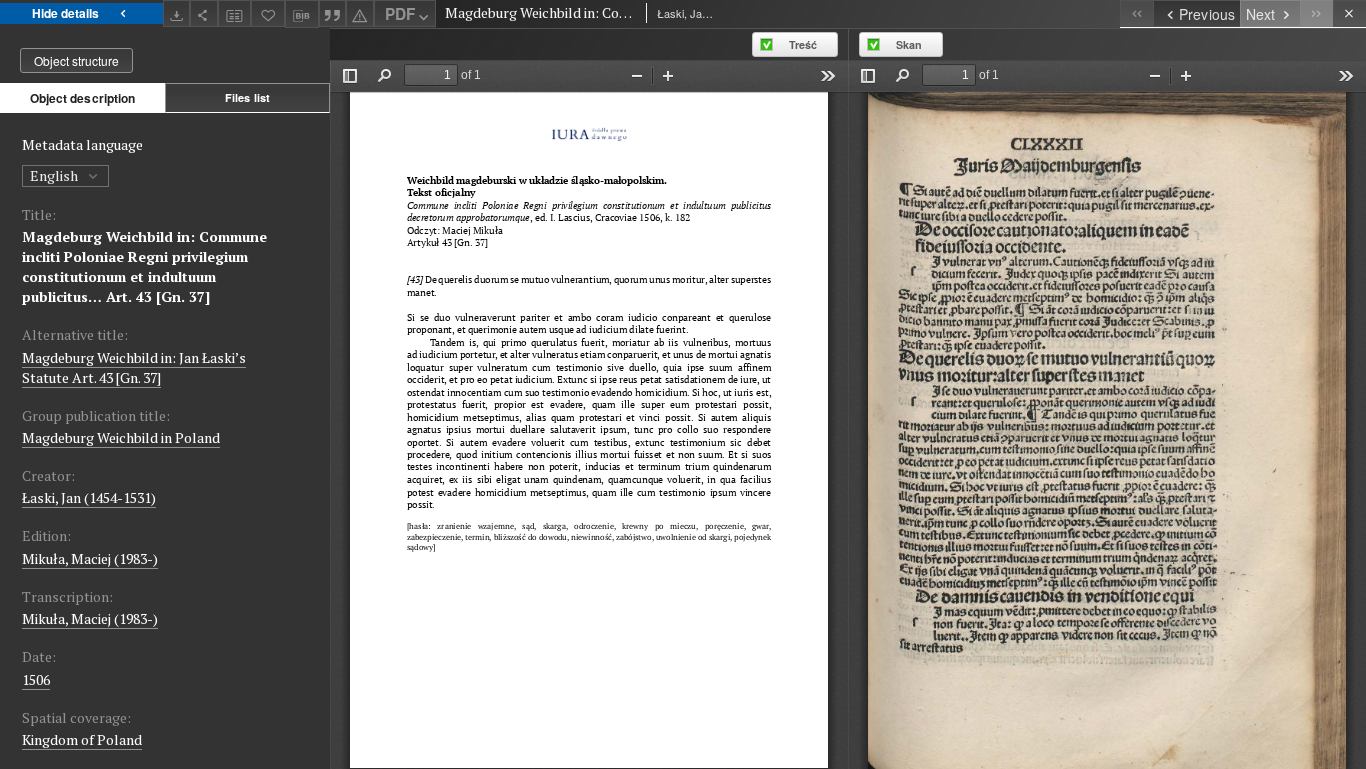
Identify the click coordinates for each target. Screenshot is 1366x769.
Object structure (76, 60)
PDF (400, 14)
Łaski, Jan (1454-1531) (89, 497)
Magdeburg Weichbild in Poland (121, 437)
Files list (247, 97)
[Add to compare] (235, 13)
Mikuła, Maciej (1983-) (90, 558)
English (55, 175)
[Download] (177, 13)
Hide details (65, 13)
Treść (803, 44)
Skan (909, 44)
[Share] (204, 13)
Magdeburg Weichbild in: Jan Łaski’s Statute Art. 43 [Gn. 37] (134, 367)
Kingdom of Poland (82, 739)
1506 (36, 679)
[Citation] (333, 13)
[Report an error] (360, 13)
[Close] (1349, 13)
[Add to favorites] (268, 13)
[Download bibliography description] (302, 14)
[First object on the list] (1136, 13)
